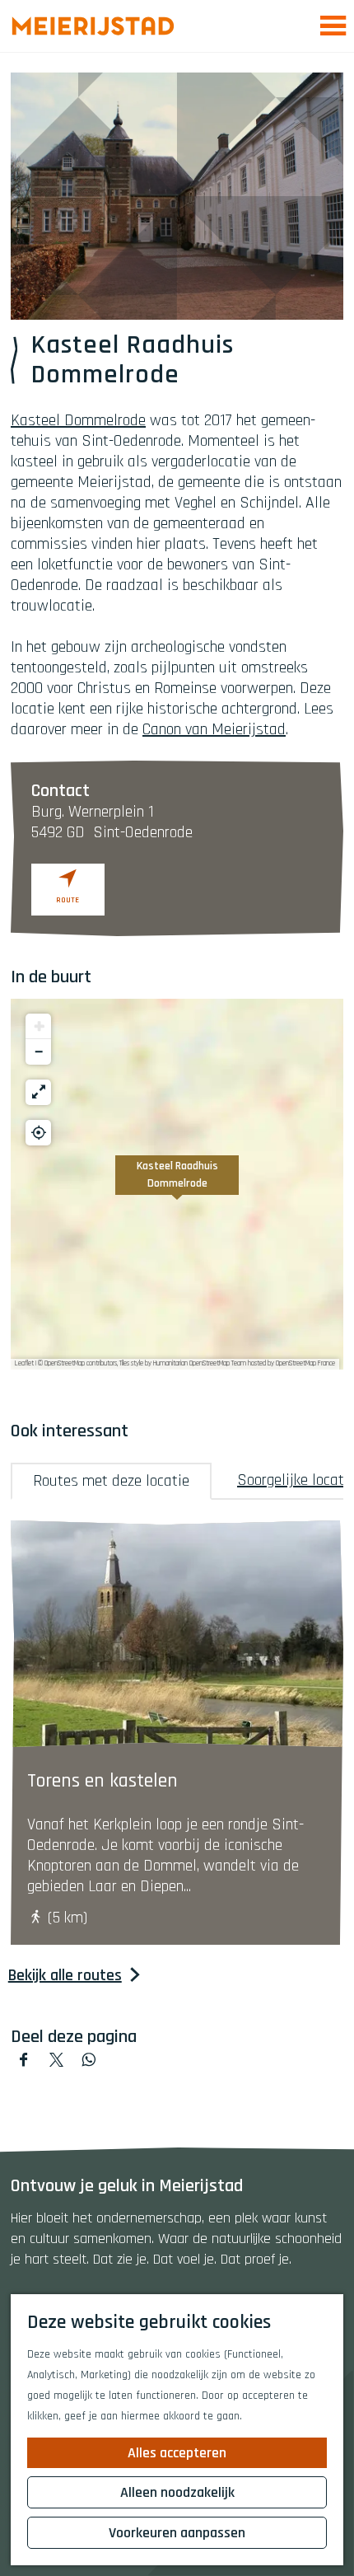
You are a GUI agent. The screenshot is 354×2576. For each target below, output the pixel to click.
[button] (177, 1184)
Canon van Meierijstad (214, 729)
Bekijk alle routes (65, 1976)
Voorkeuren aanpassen (177, 2533)
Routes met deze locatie (111, 1481)
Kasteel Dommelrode (78, 420)
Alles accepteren (177, 2453)
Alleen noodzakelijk (177, 2492)
